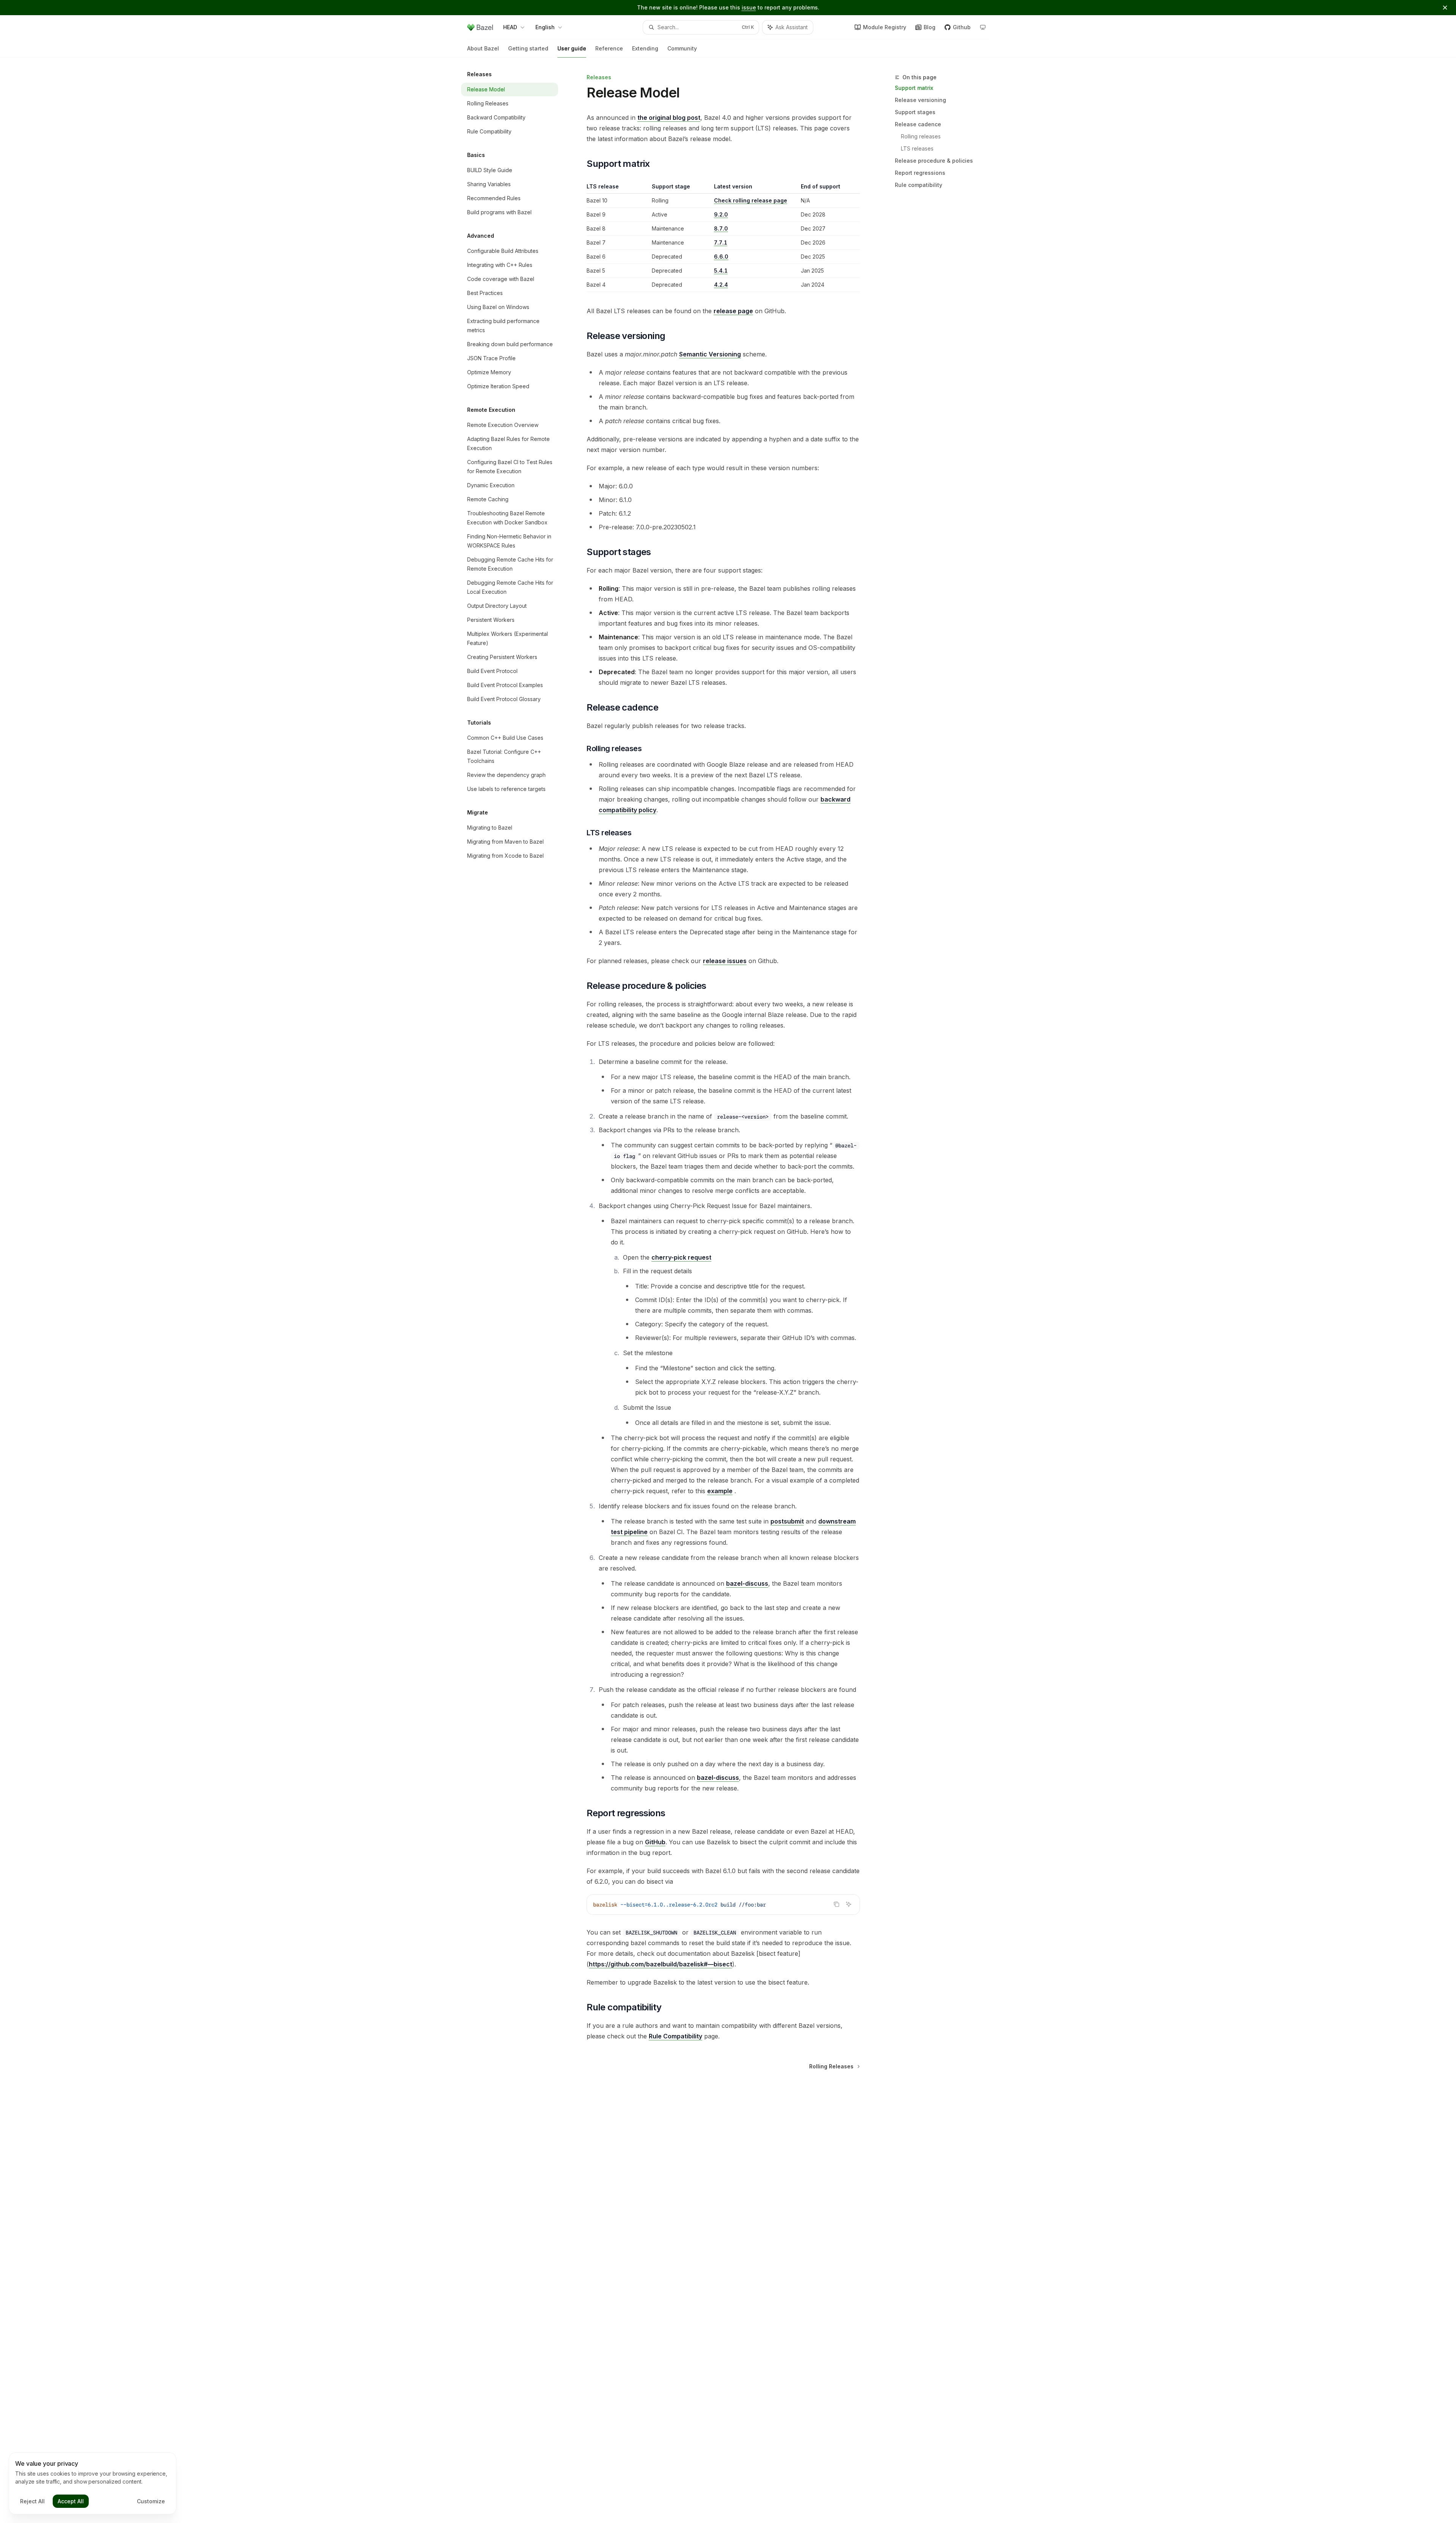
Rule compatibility (919, 185)
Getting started (528, 48)
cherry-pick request (681, 1257)
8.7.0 (721, 228)
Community (682, 48)
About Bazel (483, 48)
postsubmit (787, 1521)
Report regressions (920, 173)
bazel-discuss (747, 1583)
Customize (151, 2501)
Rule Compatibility (675, 2036)
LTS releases (917, 148)
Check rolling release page (751, 200)
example (720, 1491)
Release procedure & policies (934, 161)
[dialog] (93, 2484)
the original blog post (669, 118)
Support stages (915, 112)
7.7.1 (721, 242)
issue (749, 7)
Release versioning (920, 100)
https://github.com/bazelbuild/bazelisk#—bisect (661, 1964)
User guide (572, 48)
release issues (725, 961)
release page (733, 311)
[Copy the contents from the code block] (836, 1904)
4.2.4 (721, 285)
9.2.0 (721, 214)
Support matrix (914, 88)
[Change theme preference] (983, 27)
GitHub (655, 1842)
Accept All (71, 2501)
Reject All (32, 2501)
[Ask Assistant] (849, 1904)
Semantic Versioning (710, 354)
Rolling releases (921, 136)
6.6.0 (721, 257)
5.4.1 (721, 271)
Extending (645, 48)
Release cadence (918, 124)
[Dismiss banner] (1445, 8)
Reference (609, 48)
